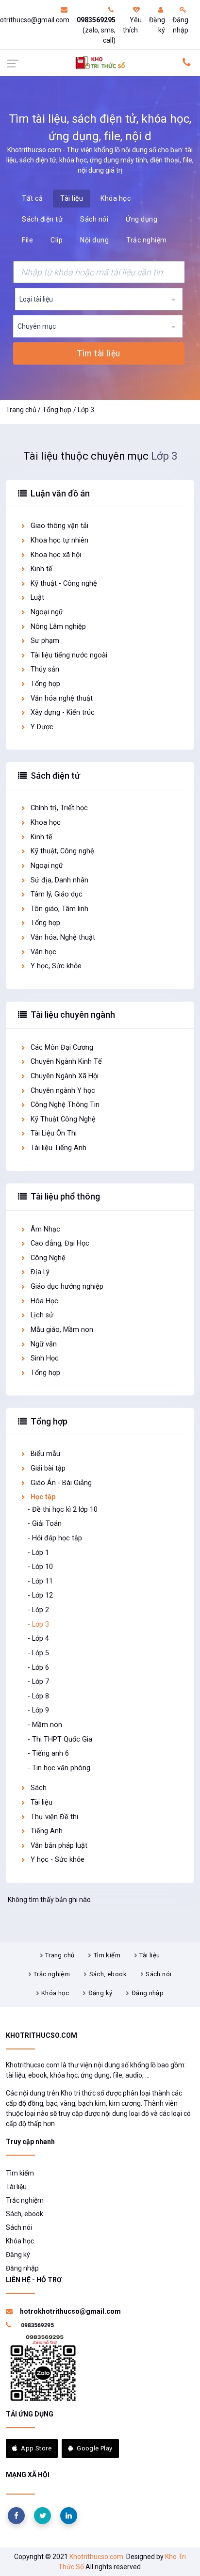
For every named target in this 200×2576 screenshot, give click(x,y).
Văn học (43, 952)
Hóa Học (44, 1301)
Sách (39, 1788)
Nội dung (94, 240)
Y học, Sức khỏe (56, 966)
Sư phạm (45, 641)
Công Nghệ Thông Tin (65, 1105)
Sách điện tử (42, 219)
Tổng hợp (57, 410)
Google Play (94, 2448)
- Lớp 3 (38, 1624)
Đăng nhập (180, 25)
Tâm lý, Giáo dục (57, 894)
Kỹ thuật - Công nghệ (64, 584)
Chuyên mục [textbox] (37, 326)
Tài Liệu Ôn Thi (54, 1133)
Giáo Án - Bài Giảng (61, 1483)
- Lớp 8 (38, 1696)
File (27, 240)
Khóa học (116, 198)
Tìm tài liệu (99, 353)
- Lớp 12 (40, 1595)
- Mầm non (45, 1725)
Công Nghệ (48, 1258)
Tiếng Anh (47, 1831)
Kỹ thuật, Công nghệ (62, 851)
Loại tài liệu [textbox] (36, 299)
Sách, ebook (108, 1974)
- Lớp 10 (40, 1567)
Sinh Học (45, 1358)
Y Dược (42, 727)
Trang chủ (21, 410)
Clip (57, 240)
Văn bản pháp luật (59, 1846)
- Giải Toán (45, 1524)
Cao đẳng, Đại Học (60, 1243)
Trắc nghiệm (147, 240)
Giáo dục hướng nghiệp (67, 1287)
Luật (37, 598)
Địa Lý (40, 1272)
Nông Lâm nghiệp (58, 627)
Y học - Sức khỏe (58, 1860)
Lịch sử (42, 1315)
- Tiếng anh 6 (48, 1753)
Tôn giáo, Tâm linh (59, 909)
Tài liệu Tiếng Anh (58, 1148)
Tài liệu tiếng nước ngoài (69, 655)
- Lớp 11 (40, 1581)
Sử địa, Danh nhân (59, 880)
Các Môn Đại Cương (62, 1048)
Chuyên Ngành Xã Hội (65, 1076)
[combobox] (99, 299)
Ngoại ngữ (47, 612)
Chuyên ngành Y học (63, 1091)
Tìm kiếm (107, 1955)
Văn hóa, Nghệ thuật (63, 937)
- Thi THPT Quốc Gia (60, 1739)
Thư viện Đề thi (54, 1817)
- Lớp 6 (38, 1668)
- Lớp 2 (38, 1610)
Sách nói (94, 219)
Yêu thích (132, 25)
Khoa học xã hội (56, 555)
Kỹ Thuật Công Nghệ (63, 1119)
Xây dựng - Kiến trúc (63, 712)
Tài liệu (72, 198)
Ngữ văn (44, 1344)
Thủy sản (45, 669)
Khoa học (46, 823)
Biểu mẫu (45, 1454)
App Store (36, 2448)
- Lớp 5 (38, 1653)
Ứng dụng (142, 219)
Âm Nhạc (45, 1229)
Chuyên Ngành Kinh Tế (66, 1062)
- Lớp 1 (38, 1553)
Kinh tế (42, 569)
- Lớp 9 (38, 1710)
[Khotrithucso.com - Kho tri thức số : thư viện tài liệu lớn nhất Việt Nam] (100, 62)
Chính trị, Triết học (59, 808)
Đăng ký (157, 25)
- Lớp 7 (38, 1682)
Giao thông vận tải (59, 526)
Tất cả (32, 198)
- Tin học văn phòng (59, 1768)
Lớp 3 (86, 410)
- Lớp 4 (38, 1639)
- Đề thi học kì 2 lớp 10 (63, 1510)
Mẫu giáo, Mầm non (62, 1330)
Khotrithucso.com (96, 2557)
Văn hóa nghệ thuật (62, 698)
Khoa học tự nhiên (59, 540)
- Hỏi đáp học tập (55, 1538)
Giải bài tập (48, 1468)
